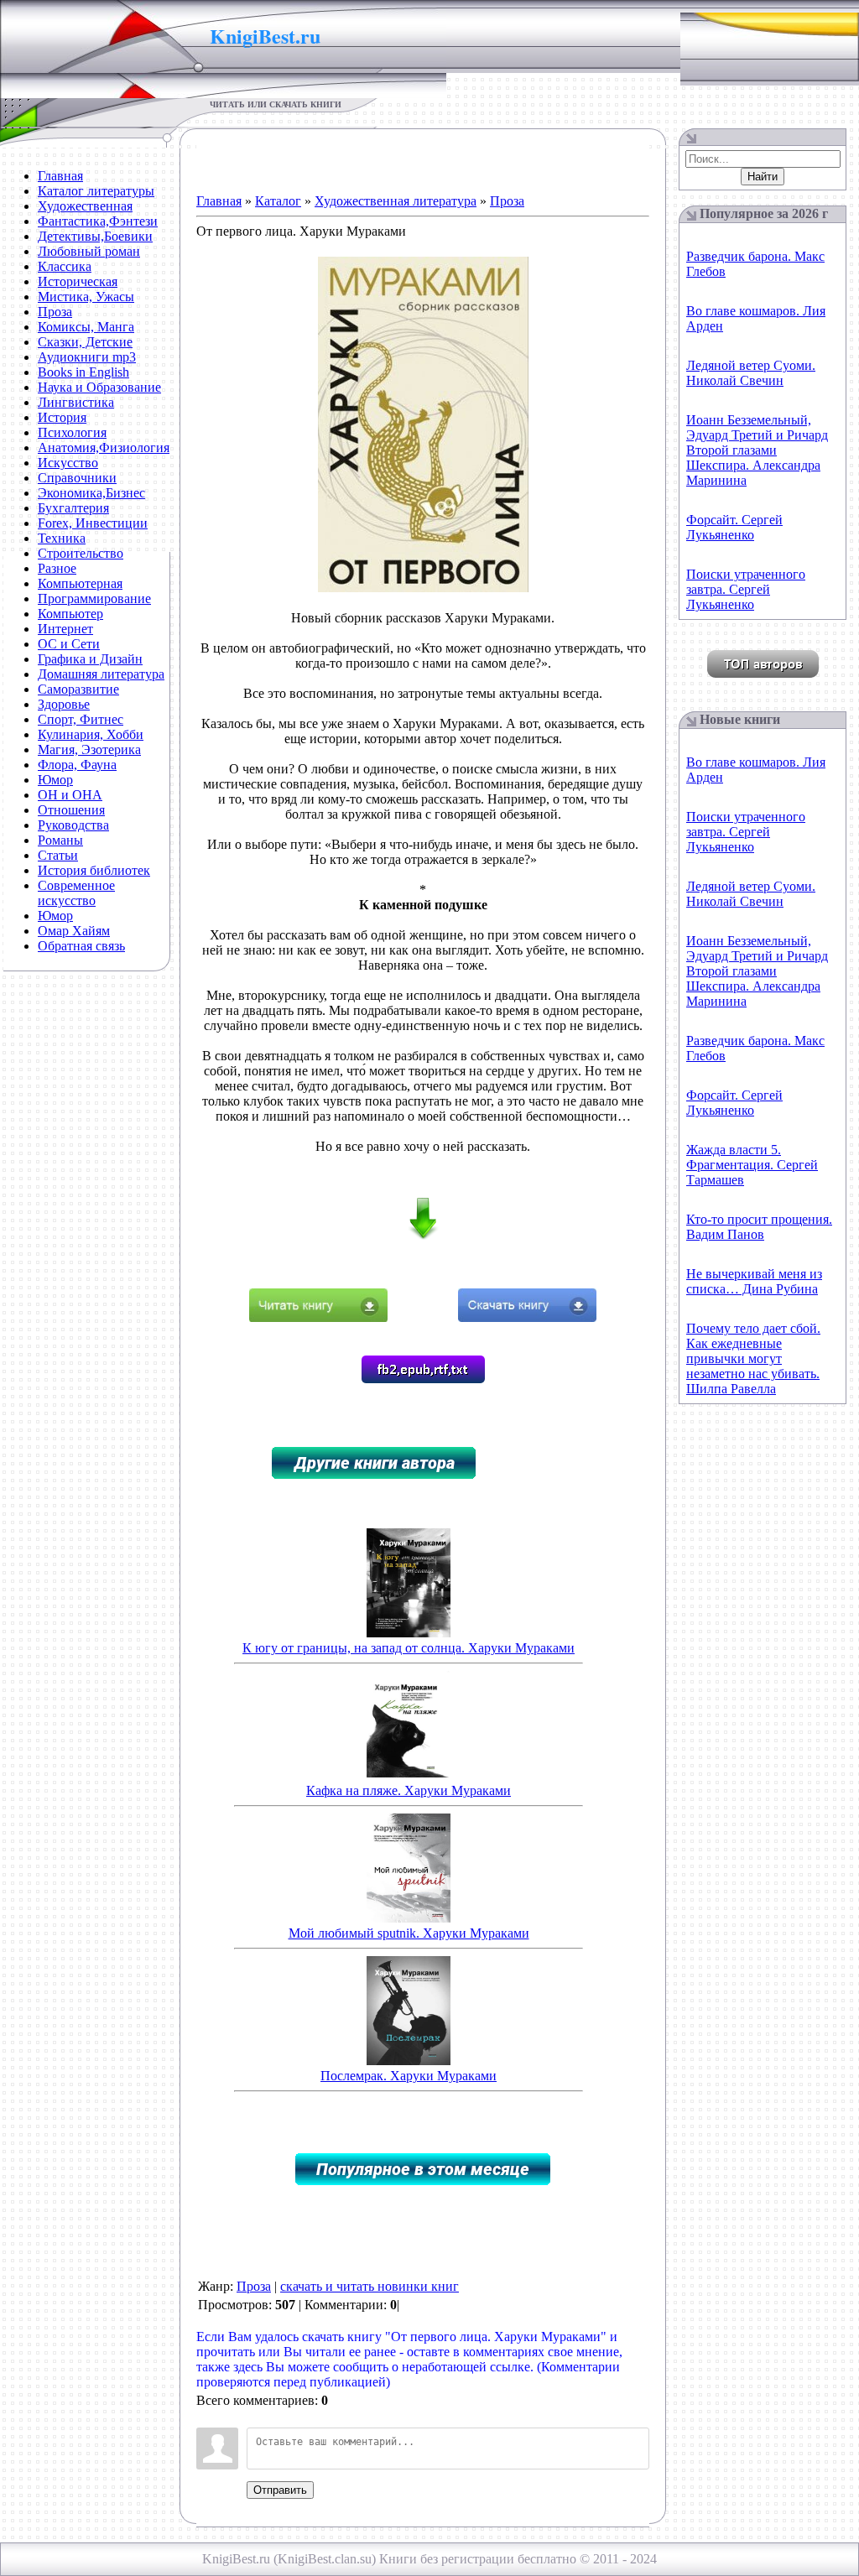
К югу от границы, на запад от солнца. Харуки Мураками (409, 1648)
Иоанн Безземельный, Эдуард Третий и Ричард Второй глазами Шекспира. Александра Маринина (757, 450)
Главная (219, 201)
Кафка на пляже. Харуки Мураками (409, 1790)
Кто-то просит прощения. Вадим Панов (759, 1227)
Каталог (278, 201)
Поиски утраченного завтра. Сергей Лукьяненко (746, 589)
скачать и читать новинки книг (370, 2286)
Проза (507, 201)
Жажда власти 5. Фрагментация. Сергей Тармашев (752, 1165)
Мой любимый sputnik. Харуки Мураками (409, 1933)
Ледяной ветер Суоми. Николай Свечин (751, 373)
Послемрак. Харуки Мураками (409, 2076)
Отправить (280, 2490)
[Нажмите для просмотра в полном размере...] (423, 588)
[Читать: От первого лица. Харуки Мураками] (318, 1317)
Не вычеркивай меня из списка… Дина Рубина (754, 1281)
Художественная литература (396, 201)
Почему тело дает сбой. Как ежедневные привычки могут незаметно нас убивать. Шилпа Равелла (753, 1358)
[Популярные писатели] (763, 673)
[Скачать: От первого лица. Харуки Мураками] (527, 1317)
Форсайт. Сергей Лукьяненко (734, 527)
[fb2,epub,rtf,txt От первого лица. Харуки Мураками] (423, 1379)
